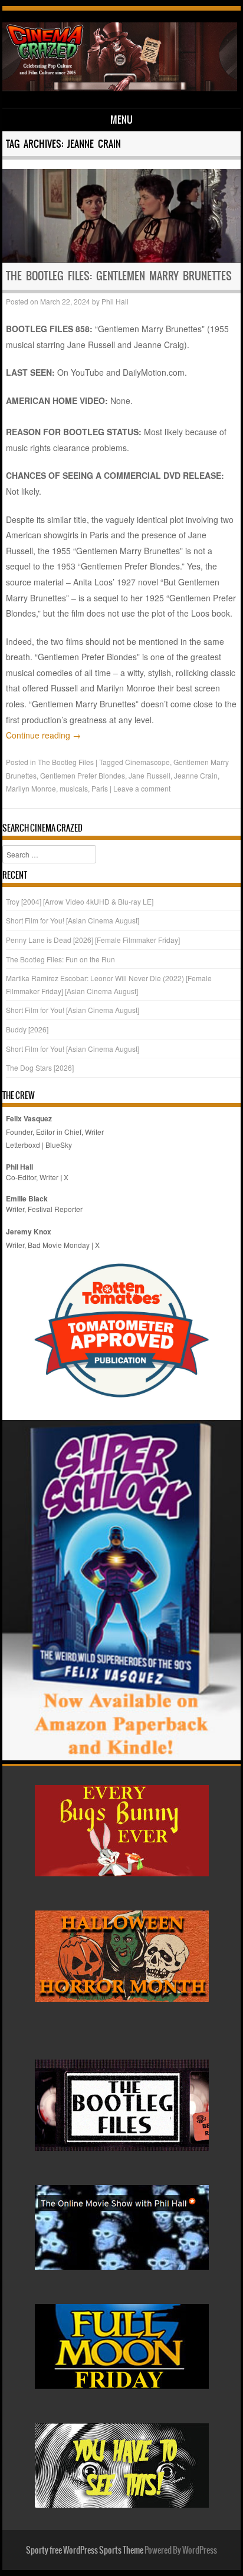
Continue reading (43, 735)
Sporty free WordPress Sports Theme (85, 2550)
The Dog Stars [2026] (40, 1067)
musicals (74, 788)
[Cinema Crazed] (120, 88)
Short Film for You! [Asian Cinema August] (73, 920)
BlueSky (59, 1145)
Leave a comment (142, 788)
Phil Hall (115, 301)
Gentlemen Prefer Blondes (83, 775)
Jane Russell (150, 775)
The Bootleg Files (66, 762)
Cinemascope (147, 762)
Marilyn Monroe (31, 788)
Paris (100, 788)
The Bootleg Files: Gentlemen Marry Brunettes (119, 276)
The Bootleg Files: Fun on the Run (60, 959)
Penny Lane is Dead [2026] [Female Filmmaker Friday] (93, 940)
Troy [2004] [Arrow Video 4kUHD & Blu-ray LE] (80, 901)
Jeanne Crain (196, 775)
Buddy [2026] (27, 1029)
